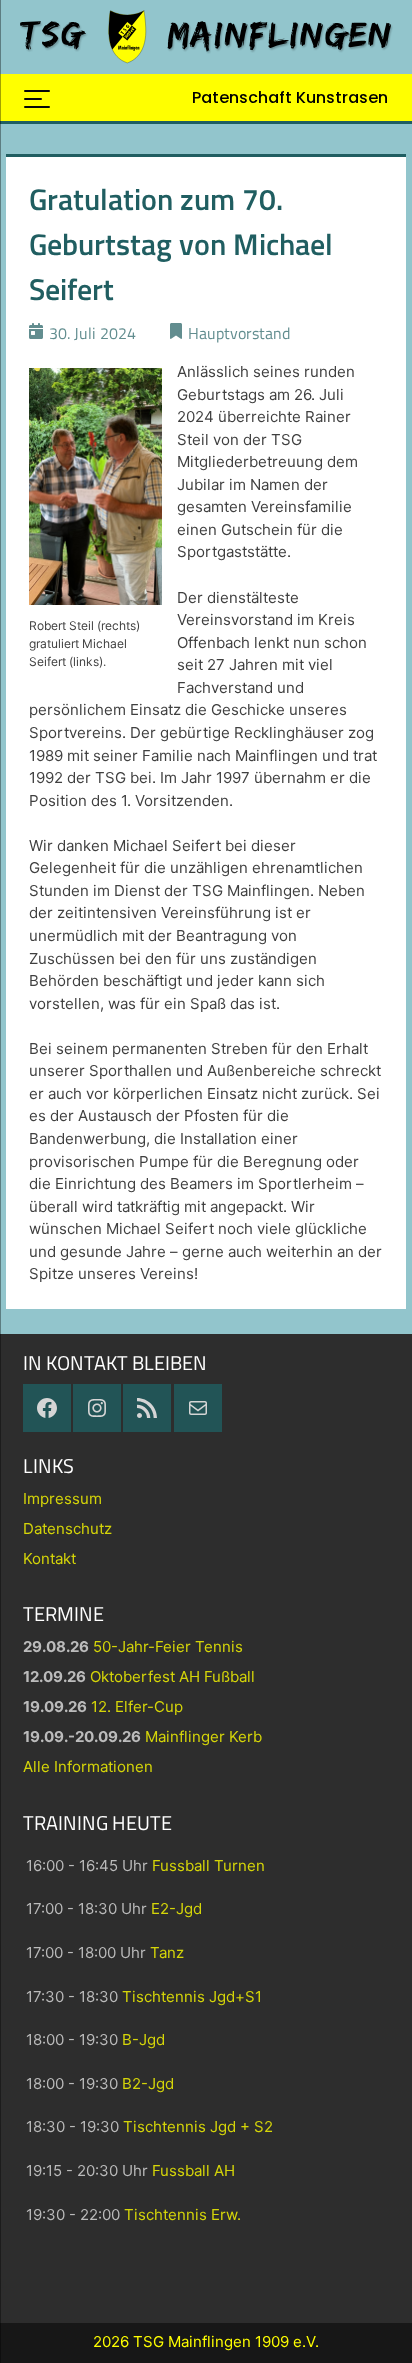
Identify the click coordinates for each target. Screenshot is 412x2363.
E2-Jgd (176, 1908)
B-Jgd (143, 2039)
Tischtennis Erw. (182, 2214)
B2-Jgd (148, 2083)
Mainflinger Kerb (203, 1736)
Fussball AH (193, 2170)
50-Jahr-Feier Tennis (168, 1646)
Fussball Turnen (208, 1865)
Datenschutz (67, 1528)
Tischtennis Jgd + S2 (198, 2126)
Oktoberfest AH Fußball (172, 1676)
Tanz (167, 1952)
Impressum (62, 1498)
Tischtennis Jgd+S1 (192, 1996)
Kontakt (49, 1558)
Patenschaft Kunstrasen (290, 97)
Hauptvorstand (239, 333)
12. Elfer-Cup (137, 1706)
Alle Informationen (88, 1766)
